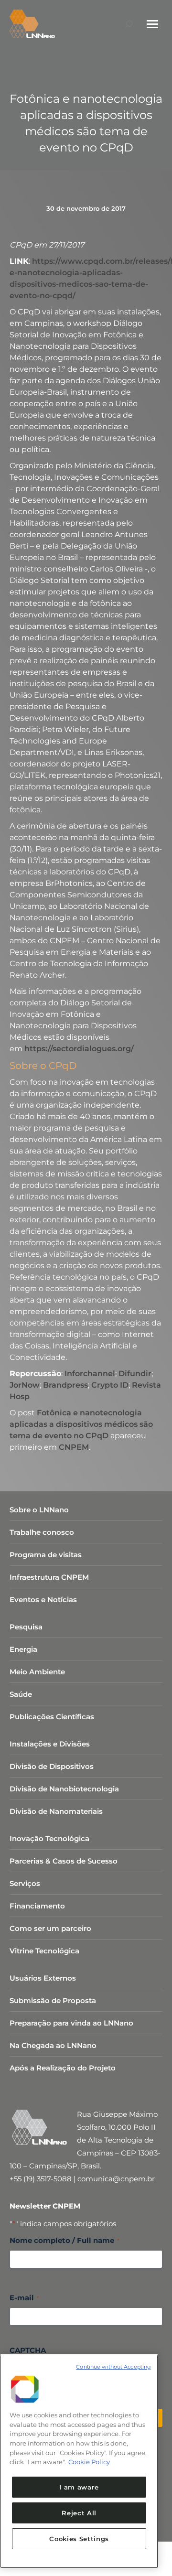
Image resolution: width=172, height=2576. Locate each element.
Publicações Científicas (52, 1717)
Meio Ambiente (37, 1672)
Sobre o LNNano (39, 1510)
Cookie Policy (89, 2462)
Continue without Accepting (113, 2367)
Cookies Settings (79, 2539)
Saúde (21, 1694)
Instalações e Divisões (50, 1744)
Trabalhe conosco (42, 1532)
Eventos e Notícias (43, 1600)
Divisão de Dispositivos (52, 1766)
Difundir (135, 1374)
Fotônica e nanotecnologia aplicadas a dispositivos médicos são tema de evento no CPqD (81, 1424)
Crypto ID (110, 1385)
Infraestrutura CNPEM (49, 1577)
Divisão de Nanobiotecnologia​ (64, 1789)
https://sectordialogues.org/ (79, 1049)
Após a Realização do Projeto (63, 2068)
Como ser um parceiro (50, 1928)
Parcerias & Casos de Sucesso (64, 1861)
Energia (23, 1649)
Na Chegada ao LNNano (53, 2045)
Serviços (25, 1883)
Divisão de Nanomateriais (56, 1811)
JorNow (25, 1385)
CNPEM (74, 1447)
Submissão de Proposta (53, 2000)
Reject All (79, 2513)
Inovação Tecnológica (49, 1838)
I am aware (79, 2487)
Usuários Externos (43, 1978)
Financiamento (37, 1906)
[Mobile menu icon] (152, 24)
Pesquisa (26, 1627)
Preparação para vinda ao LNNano (71, 2023)
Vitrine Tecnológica (44, 1951)
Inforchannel (90, 1374)
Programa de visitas (46, 1555)
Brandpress (65, 1385)
